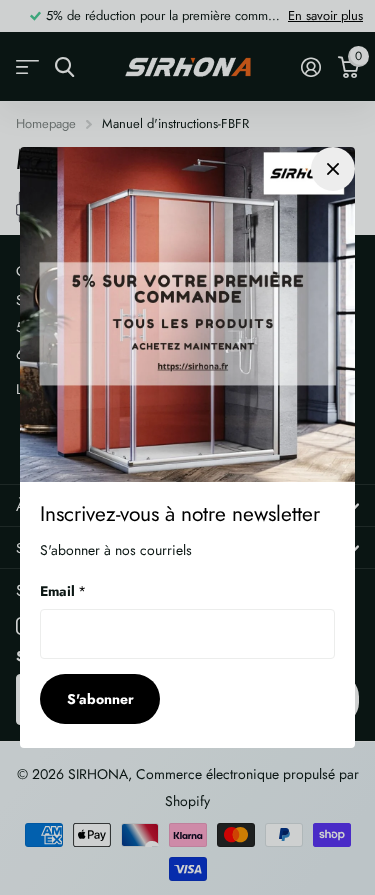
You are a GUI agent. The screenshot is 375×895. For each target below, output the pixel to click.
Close (333, 169)
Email (63, 591)
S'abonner (100, 699)
